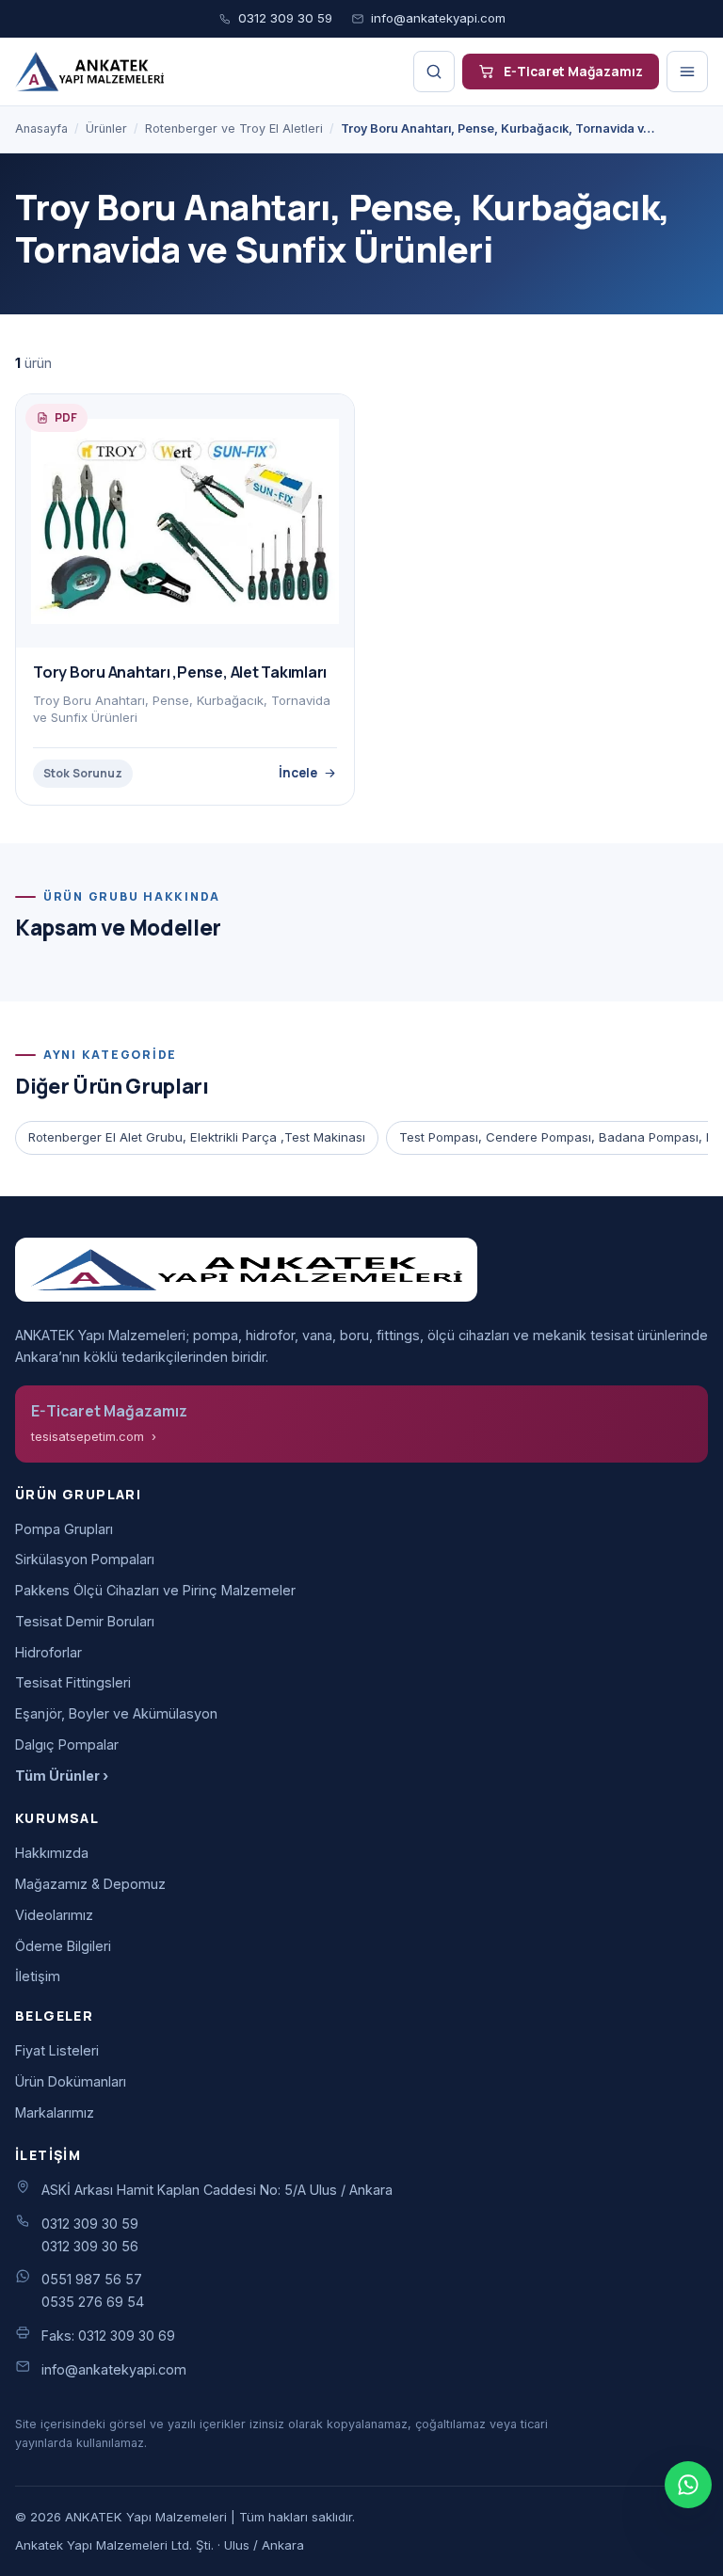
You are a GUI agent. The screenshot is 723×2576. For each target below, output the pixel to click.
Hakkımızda (52, 1853)
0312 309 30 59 (285, 18)
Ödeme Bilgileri (63, 1946)
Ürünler (106, 128)
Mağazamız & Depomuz (90, 1884)
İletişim (38, 1976)
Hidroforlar (48, 1652)
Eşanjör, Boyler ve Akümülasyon (116, 1713)
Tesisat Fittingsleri (73, 1682)
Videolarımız (54, 1915)
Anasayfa (41, 128)
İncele (298, 772)
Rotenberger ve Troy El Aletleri (234, 128)
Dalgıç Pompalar (67, 1744)
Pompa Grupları (64, 1529)
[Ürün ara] (434, 72)
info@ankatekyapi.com (438, 18)
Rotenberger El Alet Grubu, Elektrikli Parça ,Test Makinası (197, 1137)
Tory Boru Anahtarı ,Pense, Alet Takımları (180, 672)
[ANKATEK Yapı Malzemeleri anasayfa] (89, 72)
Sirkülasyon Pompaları (85, 1559)
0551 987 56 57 (92, 2279)
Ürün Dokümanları (71, 2081)
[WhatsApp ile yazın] (688, 2485)
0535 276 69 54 (93, 2302)
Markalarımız (55, 2112)
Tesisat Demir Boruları (85, 1621)
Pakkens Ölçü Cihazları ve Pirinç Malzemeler (155, 1590)
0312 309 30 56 (90, 2246)
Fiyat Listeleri (57, 2050)
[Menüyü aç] (687, 72)
